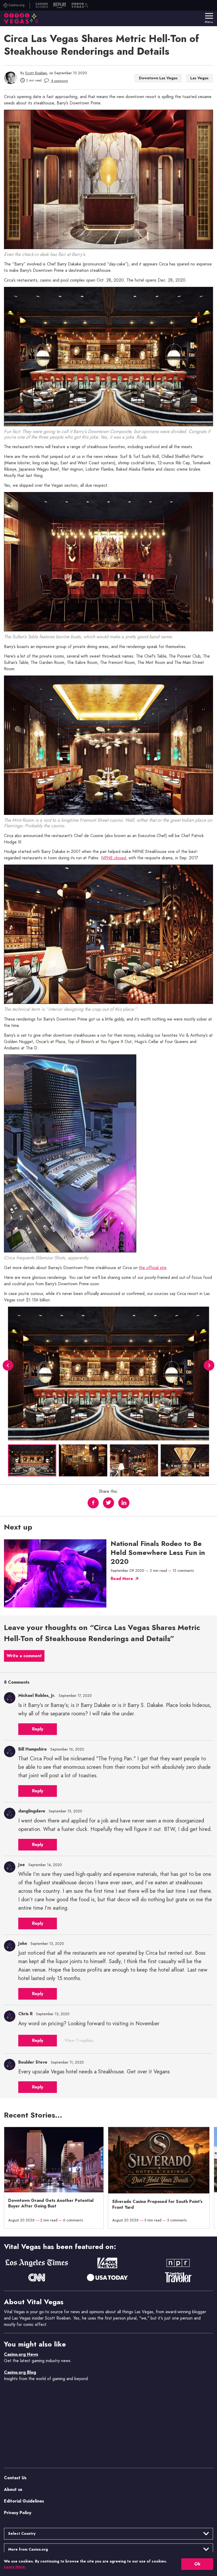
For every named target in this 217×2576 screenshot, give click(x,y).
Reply (38, 1729)
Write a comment (24, 1656)
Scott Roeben (36, 73)
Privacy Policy (18, 2513)
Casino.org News (21, 2354)
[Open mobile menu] (209, 16)
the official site (153, 1268)
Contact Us (15, 2478)
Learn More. (15, 2567)
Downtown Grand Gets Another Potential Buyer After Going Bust (51, 2203)
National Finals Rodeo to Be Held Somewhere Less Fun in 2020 (158, 1553)
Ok (197, 2564)
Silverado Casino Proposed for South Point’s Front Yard (157, 2205)
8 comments (59, 81)
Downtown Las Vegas (158, 78)
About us (13, 2489)
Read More (122, 1579)
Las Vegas (199, 78)
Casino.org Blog (20, 2372)
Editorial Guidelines (24, 2501)
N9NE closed (114, 858)
